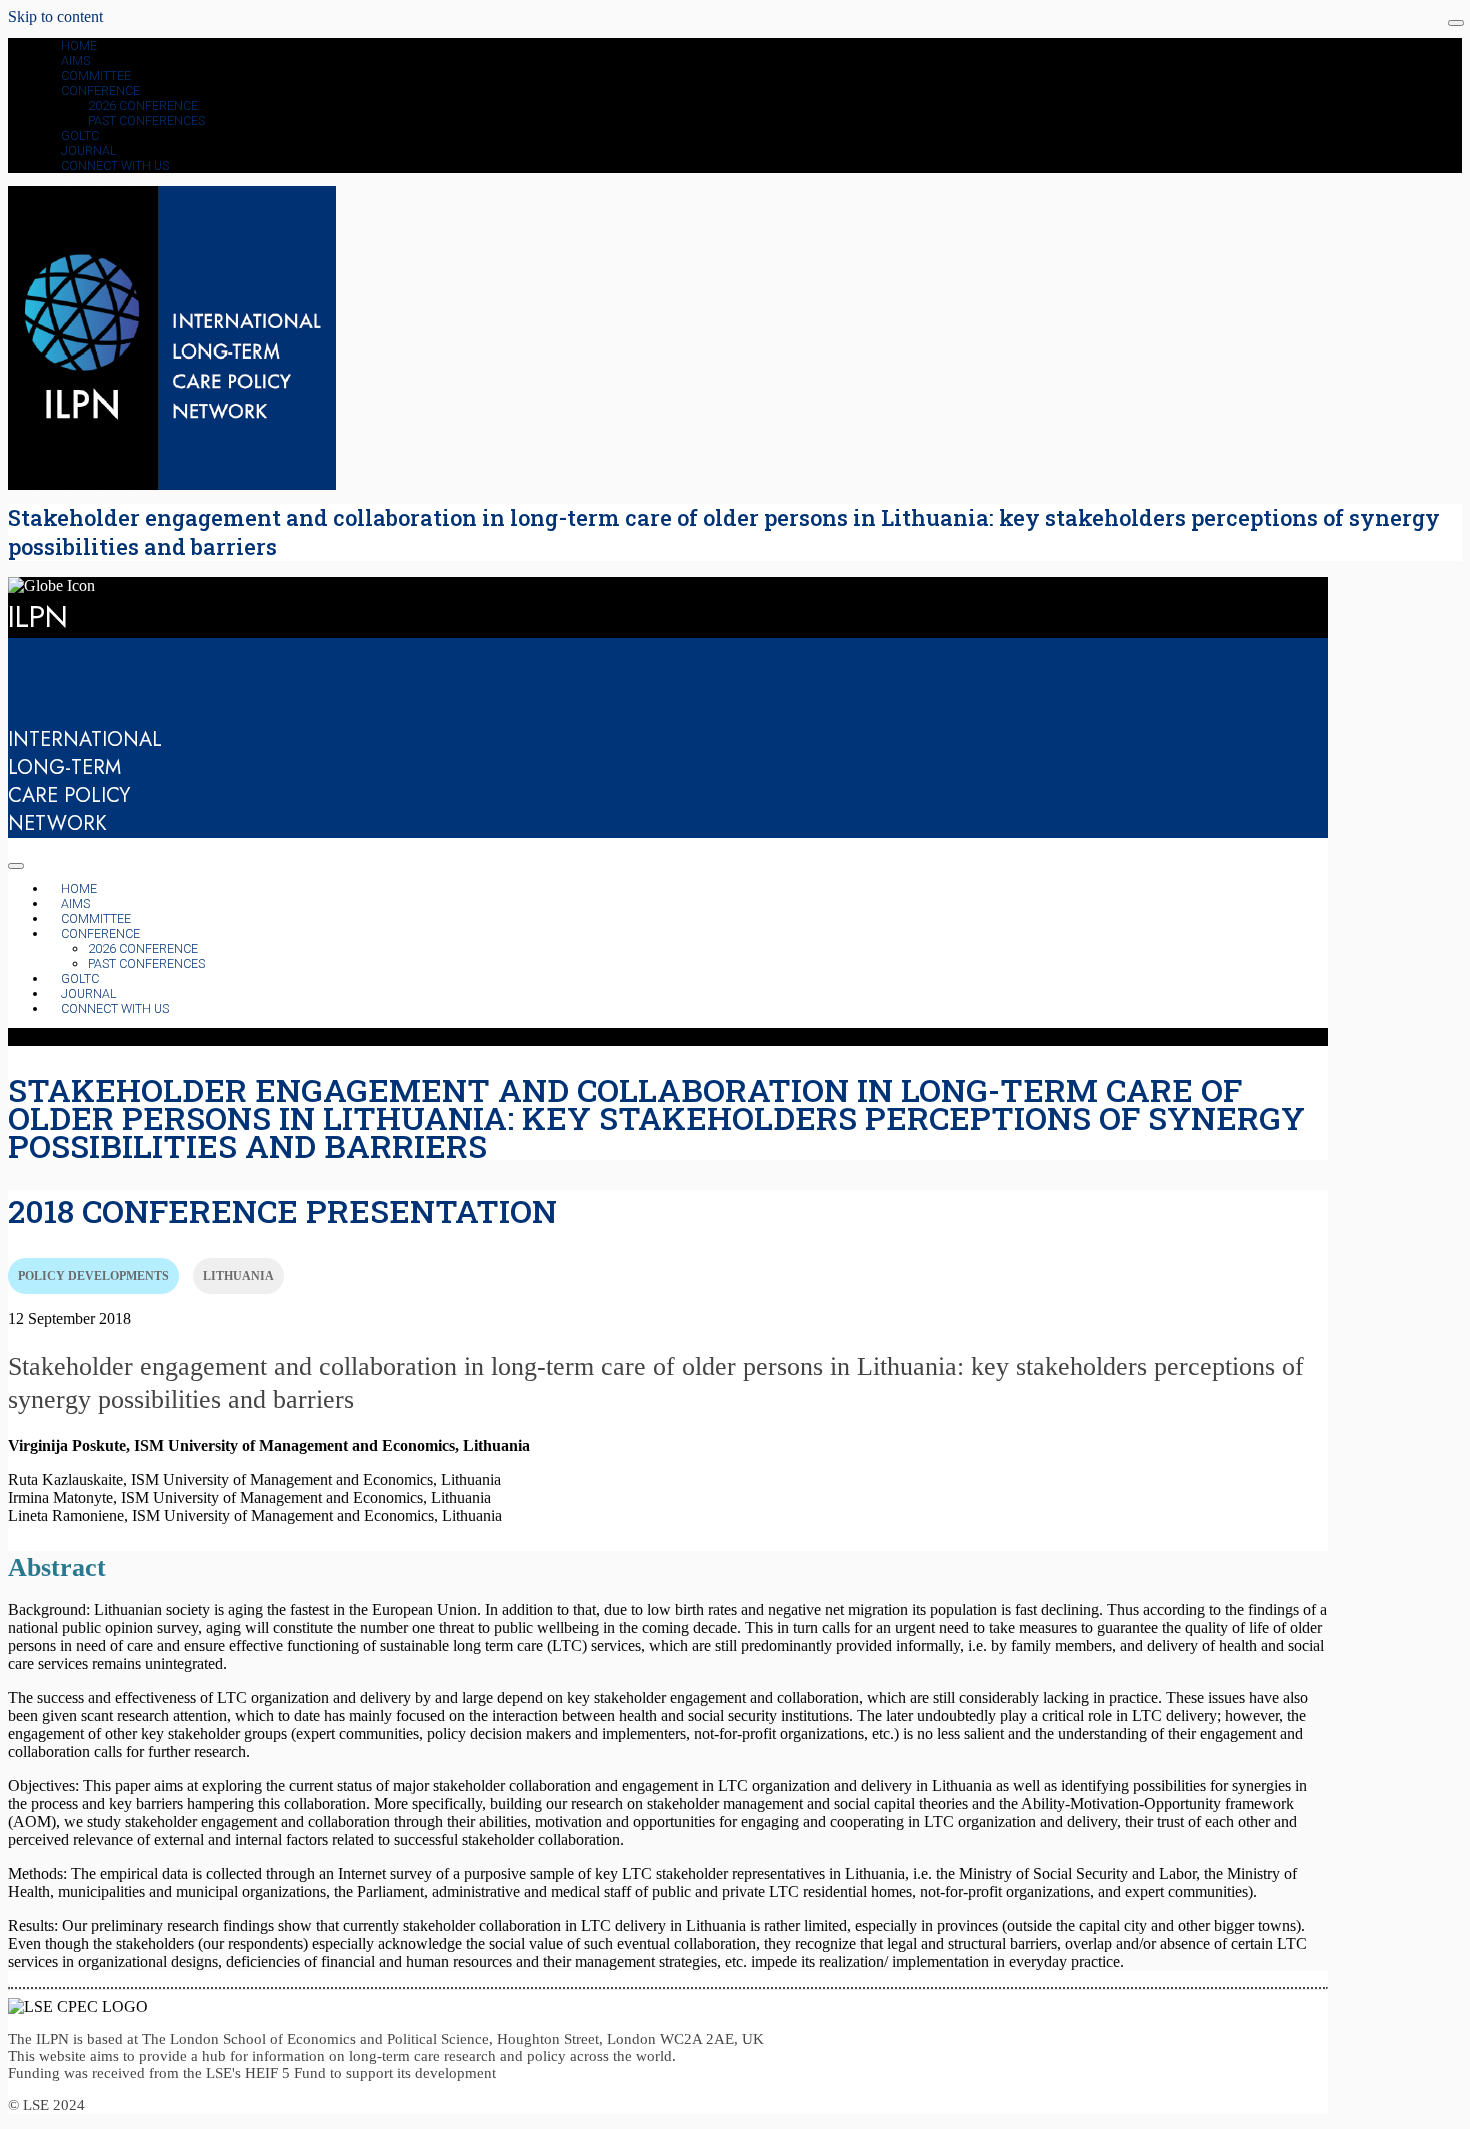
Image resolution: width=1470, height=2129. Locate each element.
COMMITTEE (96, 75)
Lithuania (238, 1276)
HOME (79, 45)
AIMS (75, 60)
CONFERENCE (100, 90)
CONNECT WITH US (115, 165)
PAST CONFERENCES (146, 120)
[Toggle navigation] (1456, 23)
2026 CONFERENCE (143, 105)
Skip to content (55, 16)
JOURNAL (89, 150)
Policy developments (93, 1276)
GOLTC (80, 135)
